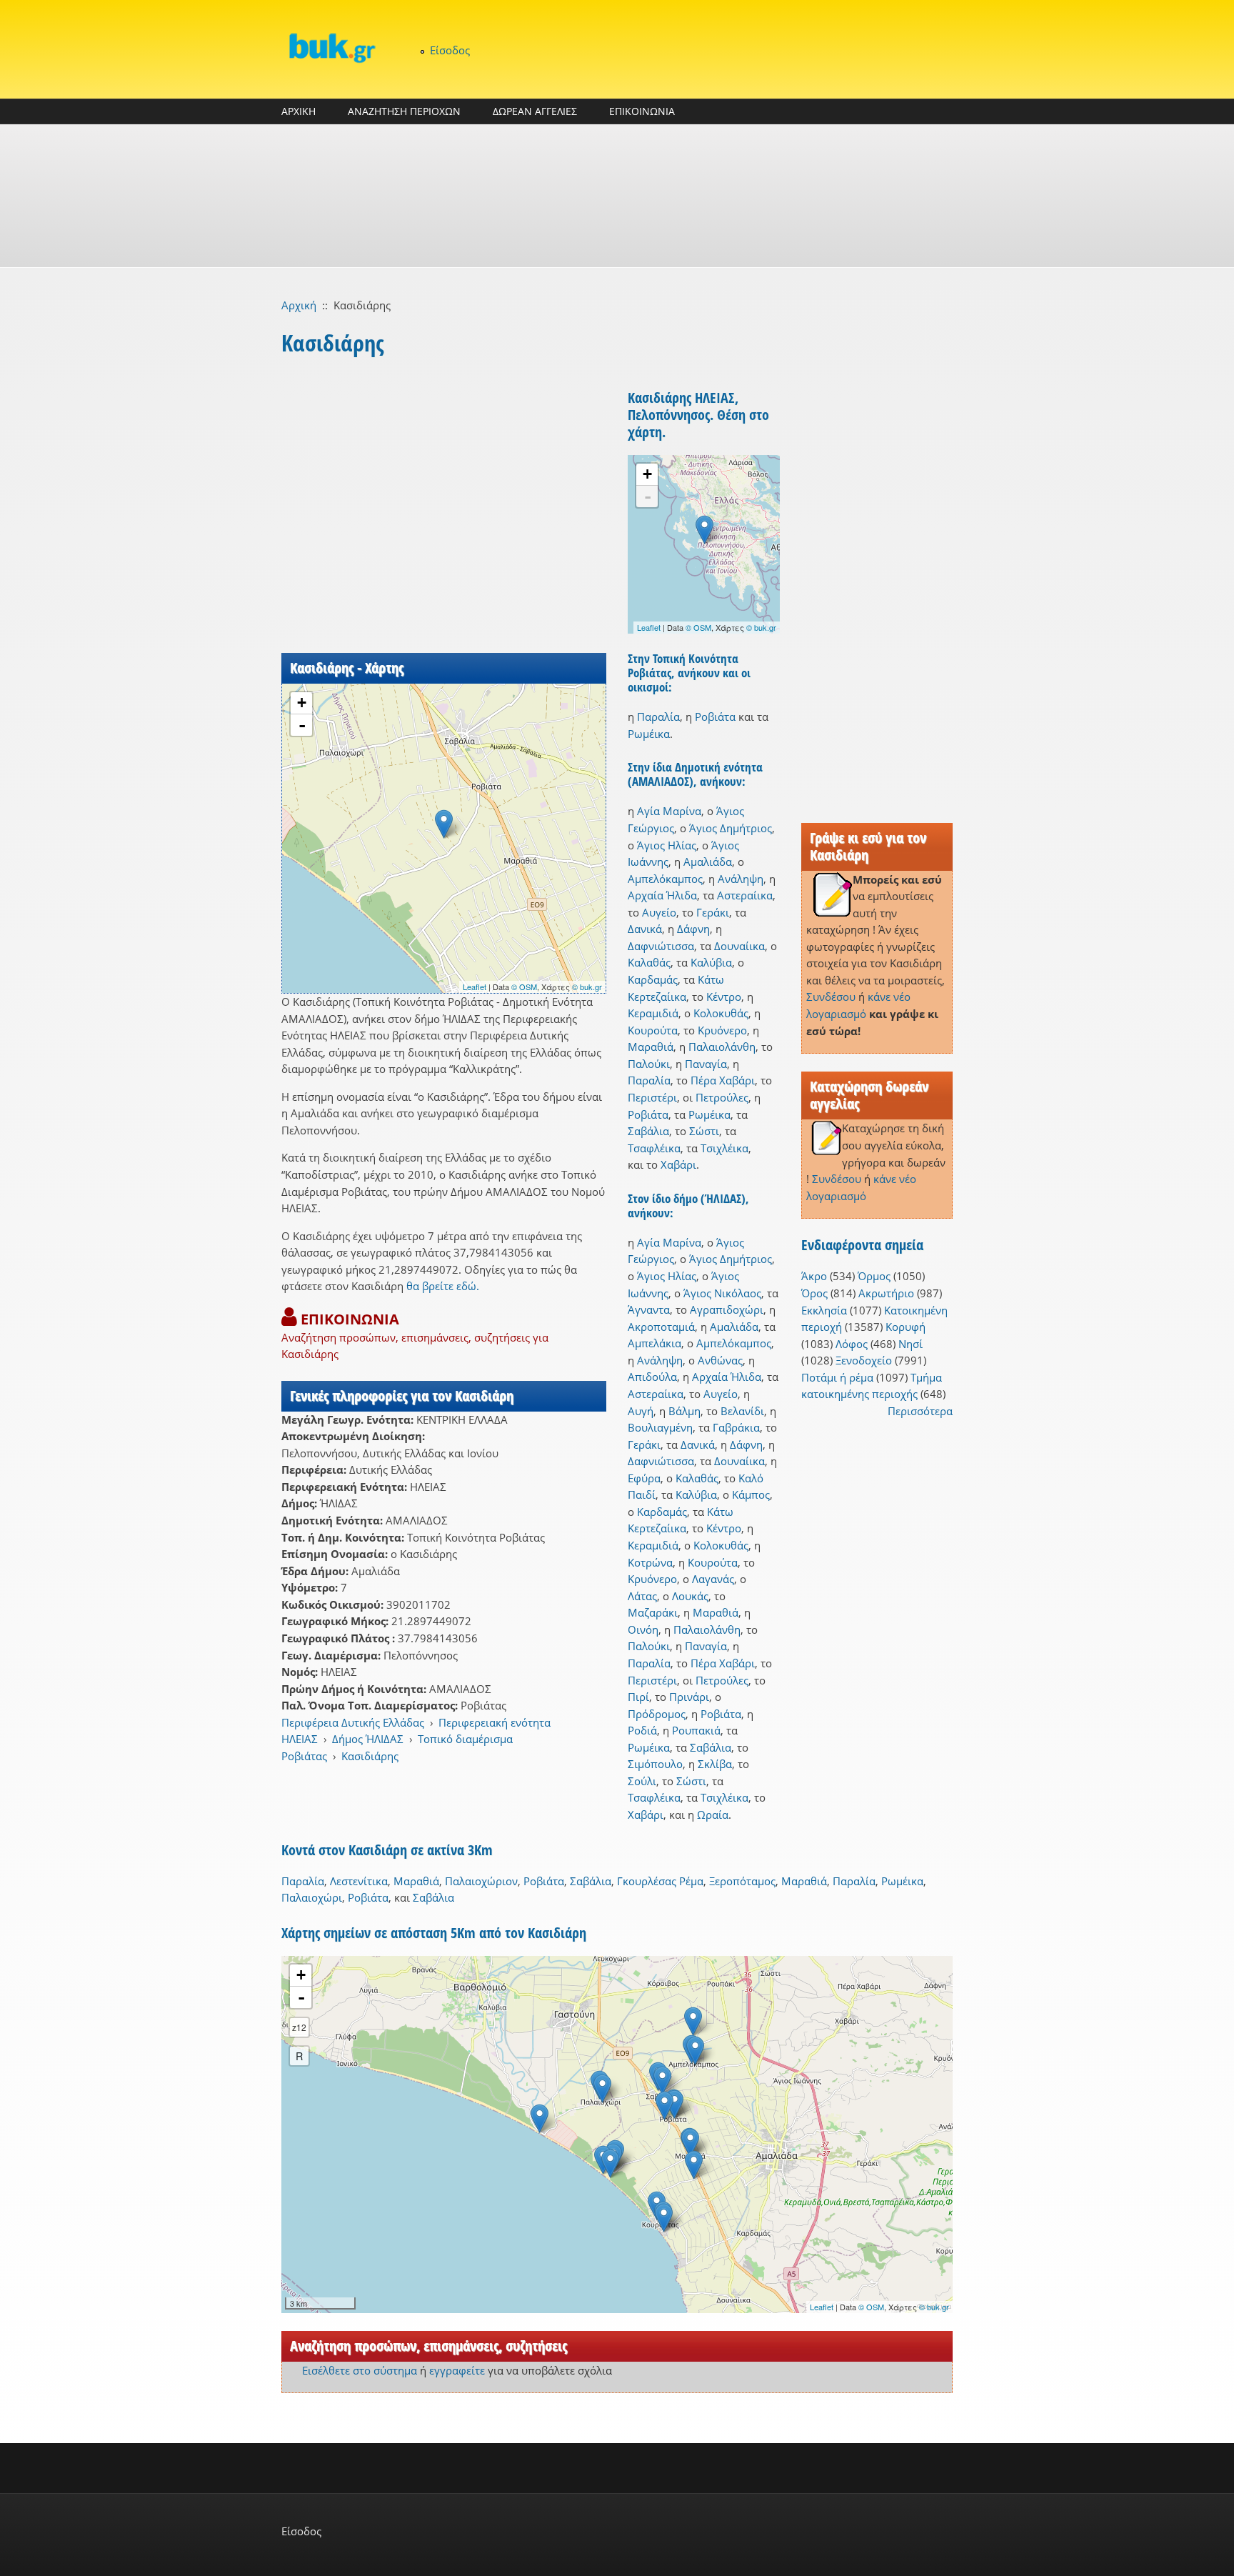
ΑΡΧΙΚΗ (299, 111)
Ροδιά (642, 1730)
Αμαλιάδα (708, 862)
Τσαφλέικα (654, 1148)
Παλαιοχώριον (481, 1881)
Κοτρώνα (650, 1562)
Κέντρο (724, 997)
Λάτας (642, 1596)
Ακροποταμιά (661, 1327)
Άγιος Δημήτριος (731, 828)
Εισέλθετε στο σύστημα (360, 2370)
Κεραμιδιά (653, 1013)
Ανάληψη (741, 879)
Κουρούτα (653, 1030)
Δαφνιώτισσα (661, 946)
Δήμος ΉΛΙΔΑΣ (368, 1739)
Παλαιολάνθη (722, 1047)
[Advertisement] (617, 196)
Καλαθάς (649, 962)
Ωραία (713, 1814)
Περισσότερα (920, 1411)
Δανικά (645, 929)
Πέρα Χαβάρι (723, 1080)
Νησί (911, 1344)
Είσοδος (450, 50)
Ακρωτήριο (886, 1293)
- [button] (302, 725)
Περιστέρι (652, 1097)
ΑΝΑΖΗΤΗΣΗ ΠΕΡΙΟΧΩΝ (404, 111)
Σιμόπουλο (655, 1764)
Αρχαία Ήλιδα (662, 895)
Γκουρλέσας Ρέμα (660, 1881)
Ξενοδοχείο (864, 1360)
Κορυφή (906, 1327)
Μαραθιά (651, 1047)
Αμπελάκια (654, 1343)
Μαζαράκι (653, 1612)
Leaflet (475, 987)
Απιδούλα (652, 1377)
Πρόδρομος (657, 1714)
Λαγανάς (713, 1579)
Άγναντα (649, 1309)
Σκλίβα (715, 1764)
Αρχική (299, 305)
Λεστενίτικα (359, 1881)
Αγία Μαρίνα (669, 811)
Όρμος (874, 1276)
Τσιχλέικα (724, 1148)
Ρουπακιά (696, 1730)
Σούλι (642, 1781)
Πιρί (638, 1697)
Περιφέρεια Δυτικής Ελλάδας (353, 1722)
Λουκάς (690, 1596)
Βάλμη (684, 1411)
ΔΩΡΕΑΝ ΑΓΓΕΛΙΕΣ (535, 111)
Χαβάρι (678, 1164)
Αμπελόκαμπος (665, 879)
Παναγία (706, 1064)
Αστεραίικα (745, 895)
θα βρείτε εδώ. (443, 1286)
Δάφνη (693, 929)
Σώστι (704, 1131)
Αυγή (641, 1411)
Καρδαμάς (653, 979)
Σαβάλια (648, 1131)
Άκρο (814, 1276)
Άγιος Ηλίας (667, 845)
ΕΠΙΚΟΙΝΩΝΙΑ (642, 111)
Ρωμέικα (649, 734)
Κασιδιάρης (370, 1756)
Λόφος (852, 1344)
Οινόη (643, 1629)
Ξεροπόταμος (742, 1881)
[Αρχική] (331, 48)
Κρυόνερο (722, 1030)
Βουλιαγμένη (660, 1427)
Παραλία (658, 717)
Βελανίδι (742, 1411)
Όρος (814, 1293)
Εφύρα (644, 1478)
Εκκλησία (824, 1310)
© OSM (524, 987)
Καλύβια (711, 962)
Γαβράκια (736, 1427)
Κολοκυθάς (721, 1013)
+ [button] (302, 703)
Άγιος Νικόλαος (722, 1293)
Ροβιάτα (715, 717)
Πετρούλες (722, 1097)
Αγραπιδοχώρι (727, 1309)
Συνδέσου (831, 997)
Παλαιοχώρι (312, 1897)
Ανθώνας (720, 1360)
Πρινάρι (689, 1697)
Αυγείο (659, 912)
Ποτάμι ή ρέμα (837, 1377)
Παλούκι (649, 1064)
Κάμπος (751, 1494)
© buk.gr (587, 987)
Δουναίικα (739, 946)
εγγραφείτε (457, 2370)
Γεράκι (713, 912)
